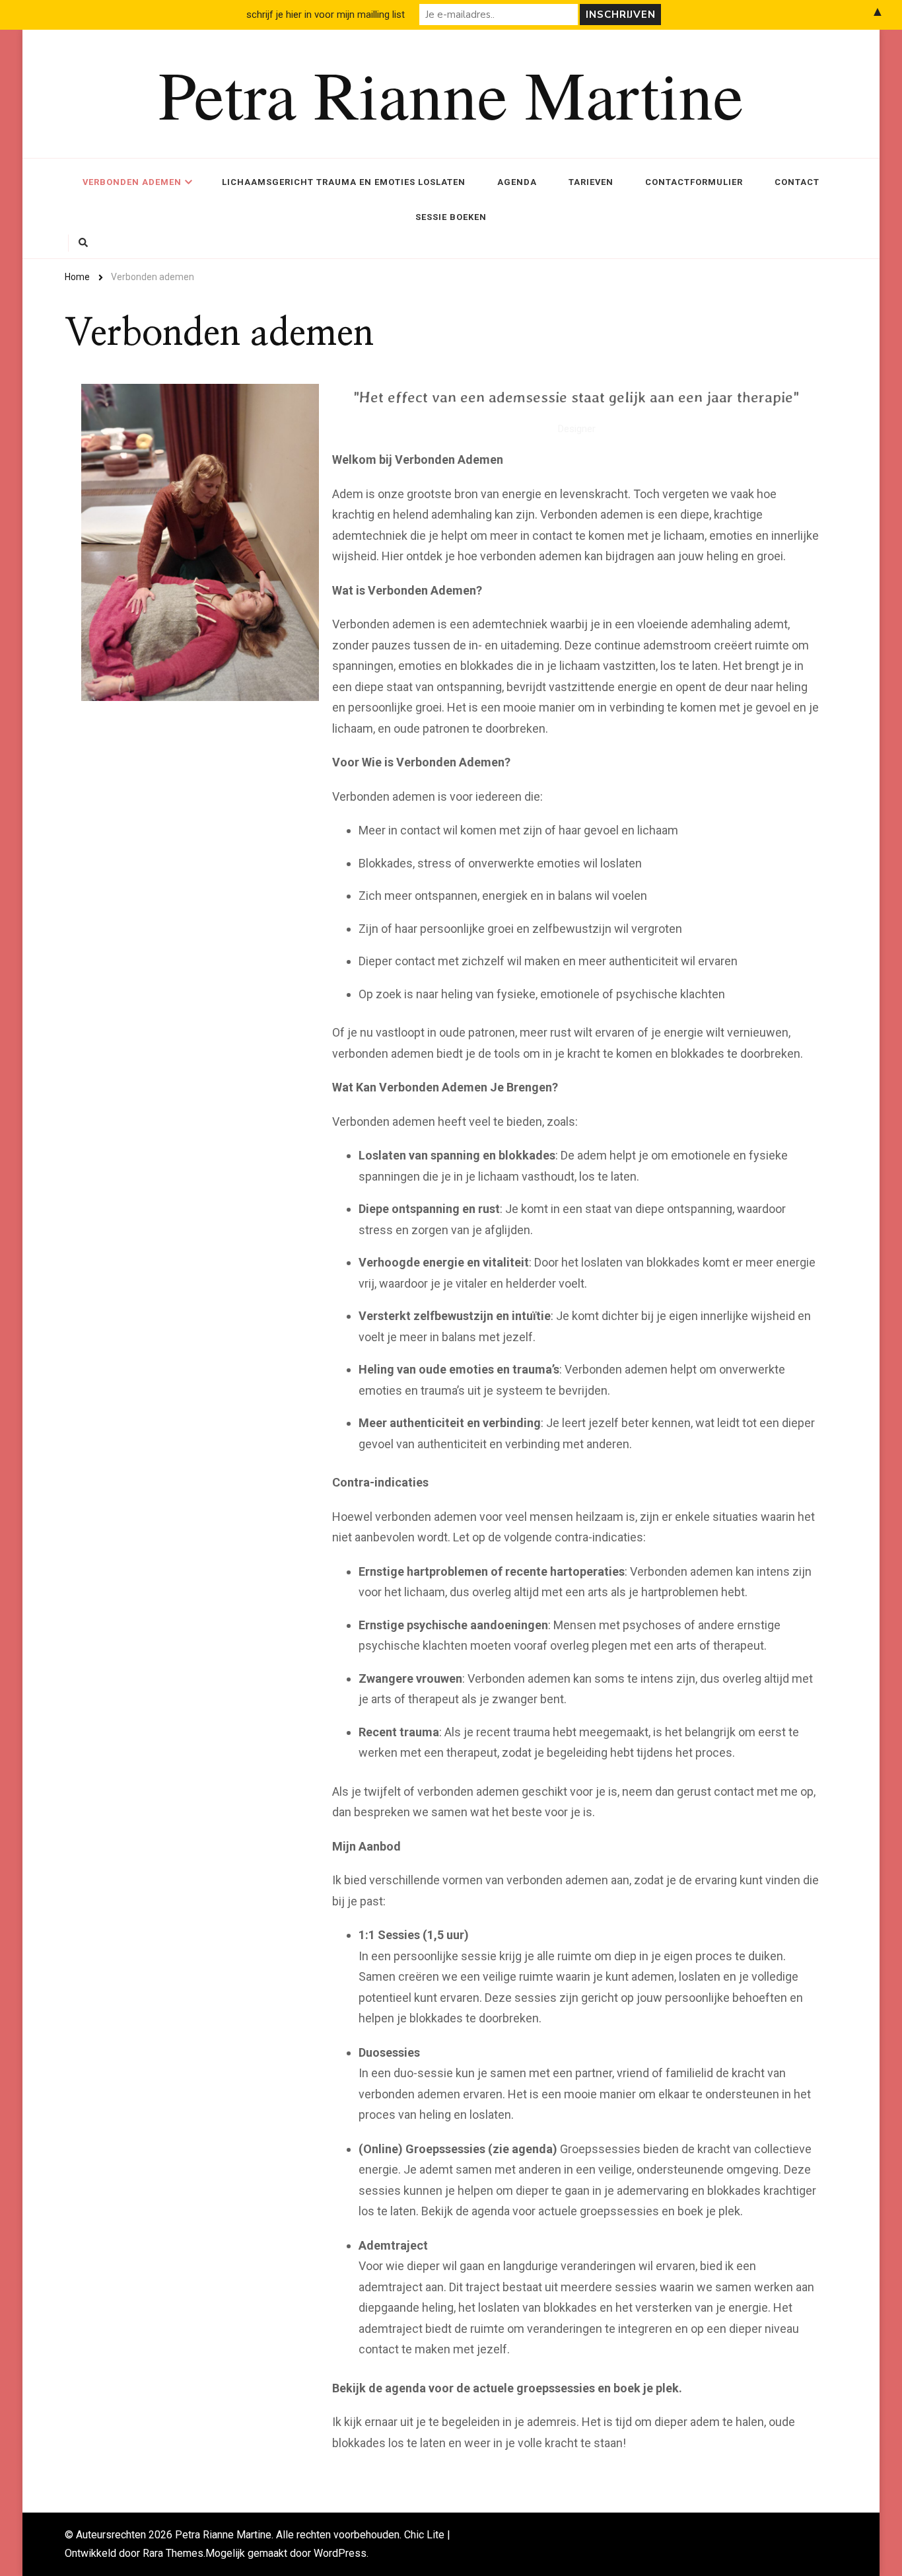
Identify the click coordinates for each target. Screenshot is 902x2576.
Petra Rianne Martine (451, 93)
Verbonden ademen (132, 182)
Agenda (517, 182)
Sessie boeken (451, 217)
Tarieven (591, 182)
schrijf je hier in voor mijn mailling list (326, 15)
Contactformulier (694, 182)
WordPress (340, 2553)
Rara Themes (173, 2553)
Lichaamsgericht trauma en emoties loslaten (344, 182)
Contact (797, 182)
